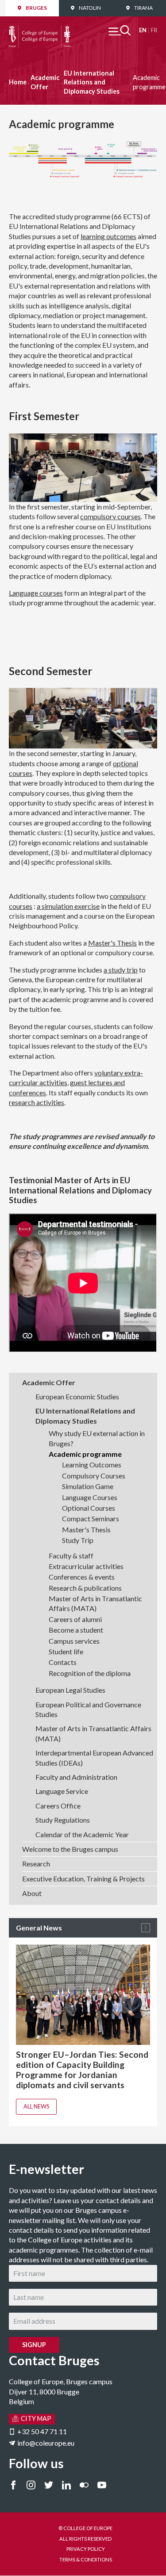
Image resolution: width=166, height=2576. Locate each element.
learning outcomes (108, 236)
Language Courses (90, 1497)
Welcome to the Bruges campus (70, 1849)
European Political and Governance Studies (88, 1709)
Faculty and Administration (76, 1777)
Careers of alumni (75, 1619)
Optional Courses (89, 1508)
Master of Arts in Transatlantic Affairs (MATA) (95, 1603)
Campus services (74, 1641)
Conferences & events (82, 1577)
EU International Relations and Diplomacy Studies (92, 82)
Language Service (62, 1791)
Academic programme (85, 1454)
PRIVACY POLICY (86, 2549)
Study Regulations (63, 1820)
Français (154, 30)
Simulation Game (88, 1486)
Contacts (63, 1662)
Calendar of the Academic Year (82, 1834)
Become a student (76, 1630)
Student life (66, 1651)
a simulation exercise (68, 906)
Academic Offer (45, 82)
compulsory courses (110, 516)
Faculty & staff (71, 1556)
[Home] (40, 30)
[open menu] (120, 30)
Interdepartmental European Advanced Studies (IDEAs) (94, 1757)
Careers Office (58, 1806)
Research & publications (85, 1588)
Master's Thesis (112, 943)
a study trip (121, 970)
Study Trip (78, 1540)
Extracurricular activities (86, 1566)
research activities (37, 1102)
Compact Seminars (91, 1518)
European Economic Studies (77, 1396)
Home (18, 82)
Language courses (36, 593)
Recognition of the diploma (90, 1673)
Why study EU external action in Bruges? (97, 1438)
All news (36, 2106)
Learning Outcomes (92, 1465)
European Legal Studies (70, 1690)
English (143, 30)
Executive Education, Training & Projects (83, 1879)
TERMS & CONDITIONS (86, 2559)
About (32, 1893)
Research (36, 1864)
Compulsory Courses (94, 1476)
